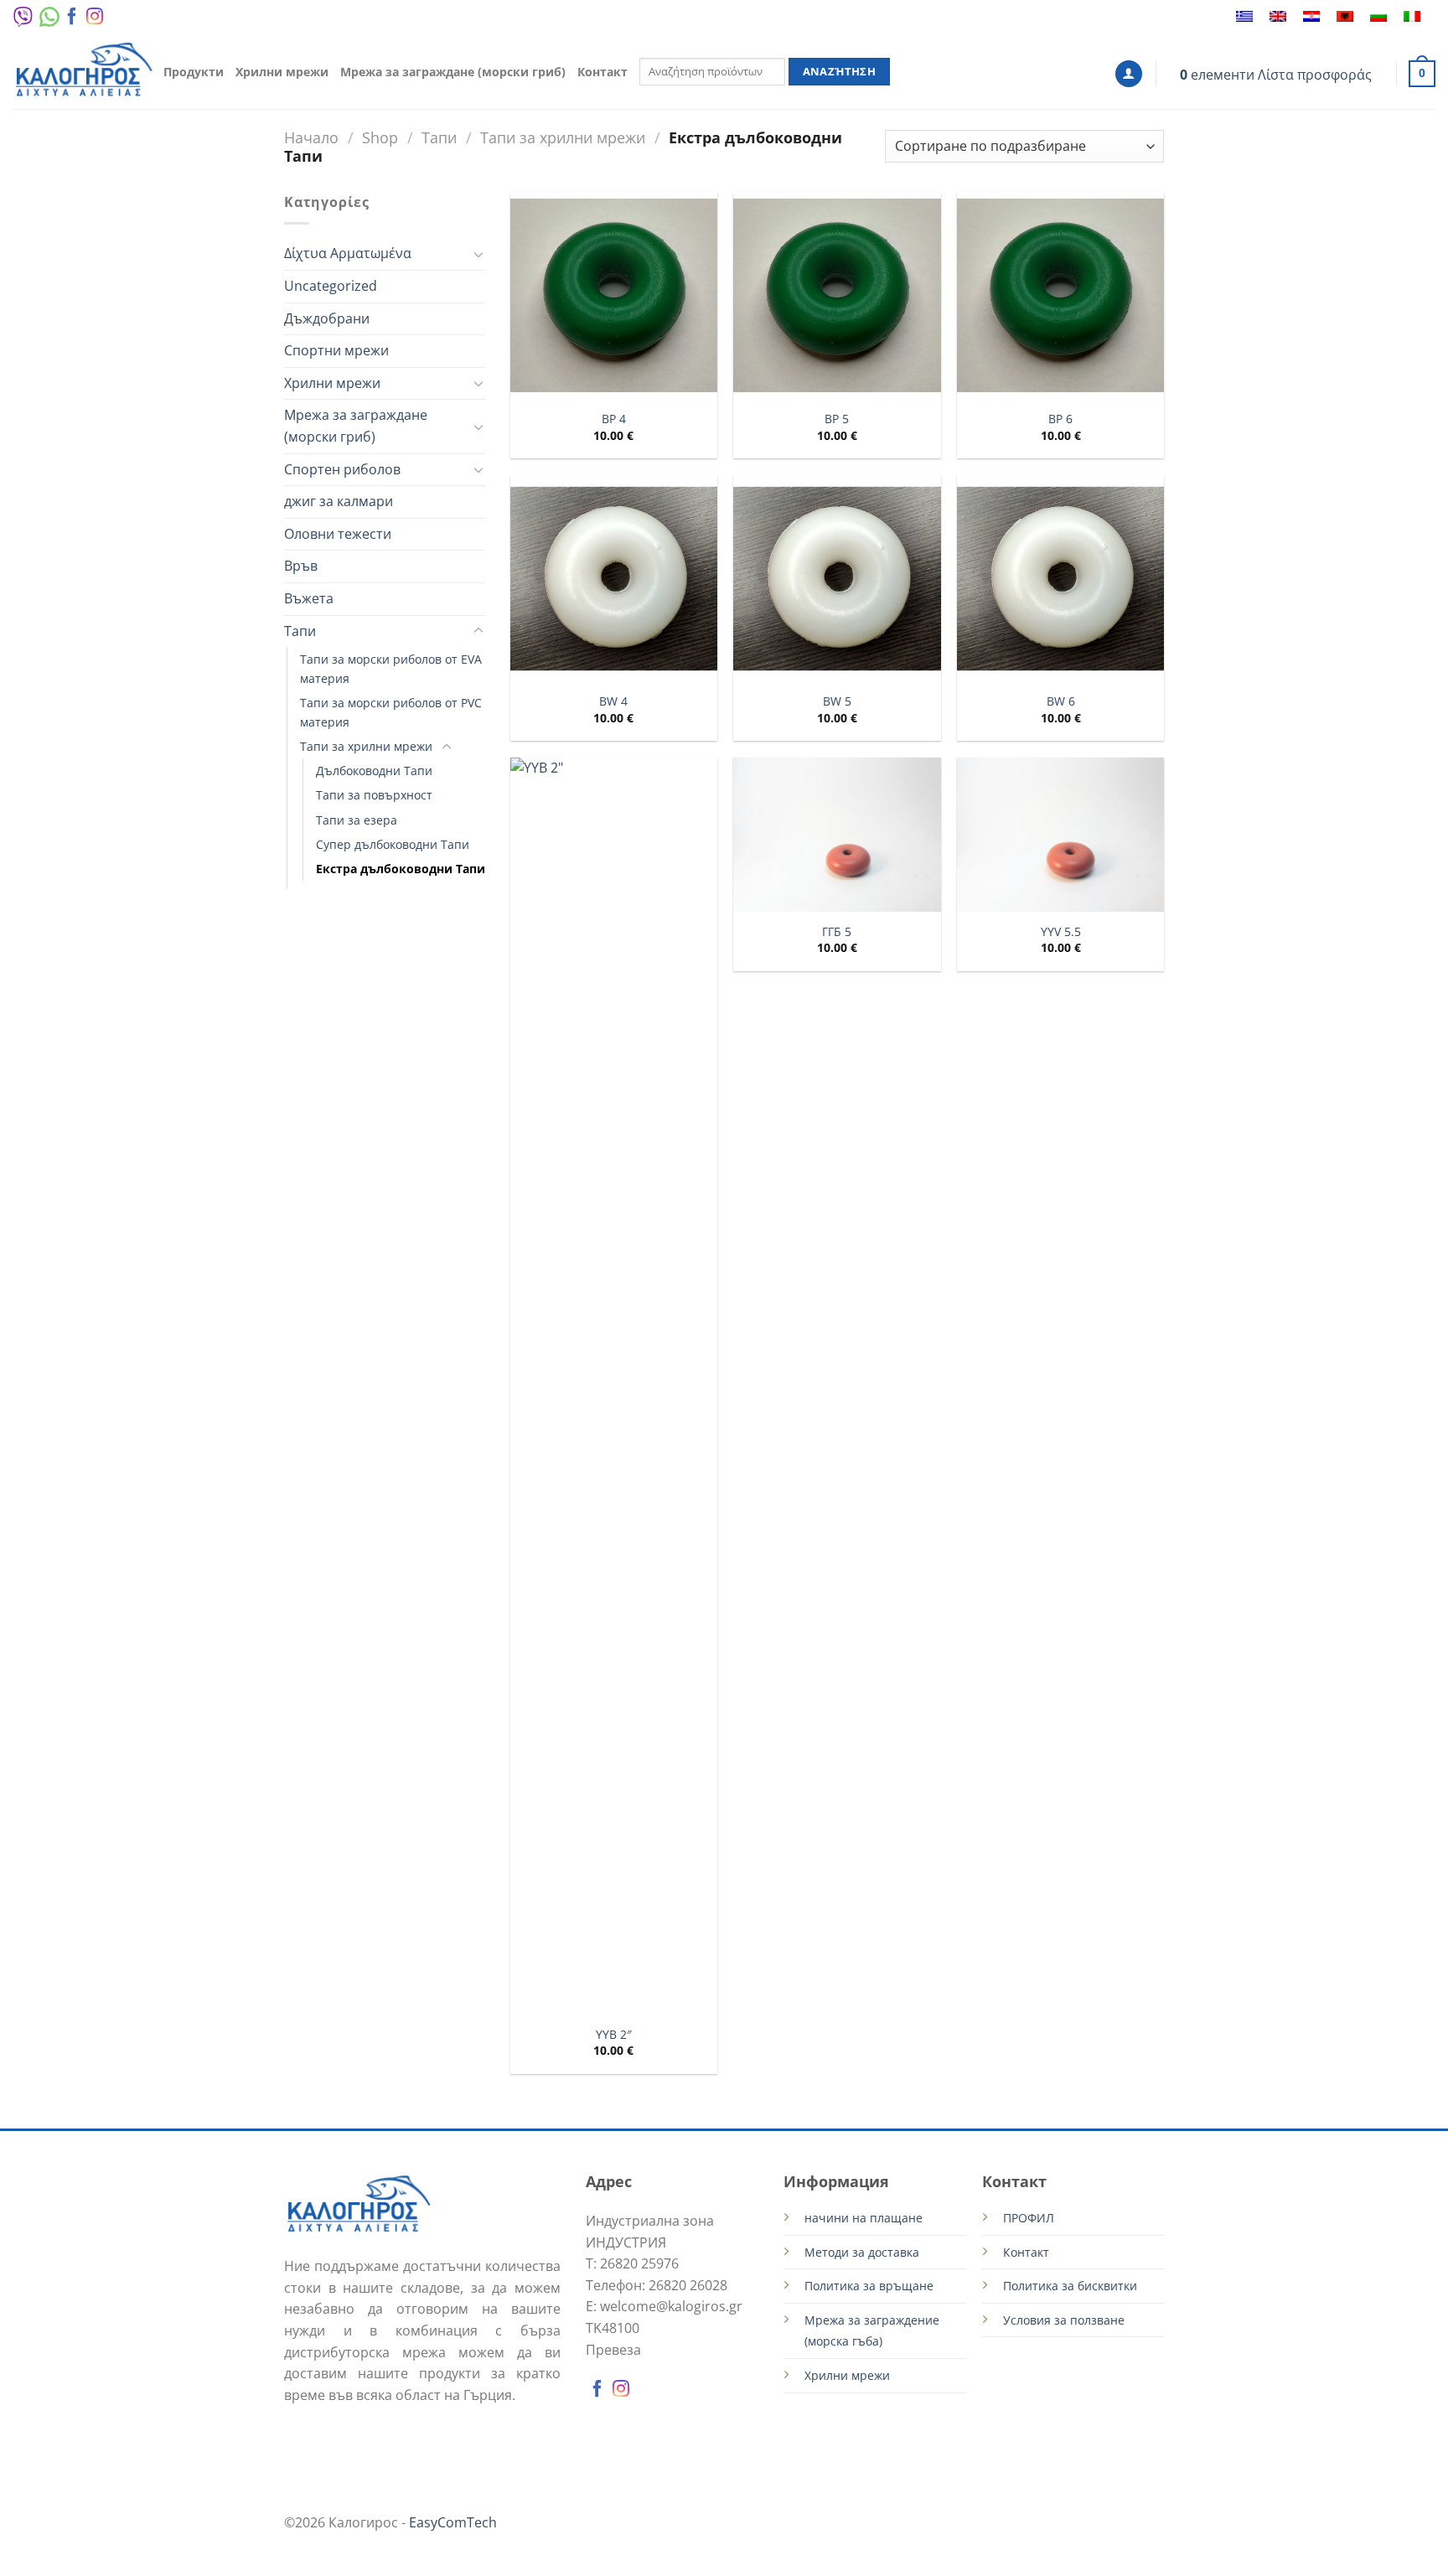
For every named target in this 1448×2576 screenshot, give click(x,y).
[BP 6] (1060, 295)
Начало (311, 137)
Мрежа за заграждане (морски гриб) (453, 72)
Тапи (439, 137)
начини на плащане (864, 2218)
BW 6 (1061, 701)
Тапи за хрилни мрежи (563, 137)
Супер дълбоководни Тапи (393, 844)
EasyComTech (453, 2522)
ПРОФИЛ (1029, 2218)
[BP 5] (837, 295)
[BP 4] (614, 295)
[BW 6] (1060, 579)
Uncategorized (331, 286)
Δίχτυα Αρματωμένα (348, 253)
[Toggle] (478, 254)
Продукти (194, 72)
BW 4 (613, 701)
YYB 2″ (614, 2035)
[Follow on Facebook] (72, 20)
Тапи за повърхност (374, 795)
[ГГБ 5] (837, 835)
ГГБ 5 (837, 932)
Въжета (309, 598)
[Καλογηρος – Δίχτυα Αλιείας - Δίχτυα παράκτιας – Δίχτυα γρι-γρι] (84, 72)
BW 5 (837, 701)
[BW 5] (837, 579)
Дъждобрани (327, 318)
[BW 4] (614, 579)
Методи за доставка (862, 2252)
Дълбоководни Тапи (374, 771)
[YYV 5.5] (1060, 835)
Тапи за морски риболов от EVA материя (391, 669)
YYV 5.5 (1061, 932)
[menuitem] (1244, 17)
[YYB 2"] (614, 1386)
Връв (301, 566)
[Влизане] (1129, 74)
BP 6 (1060, 419)
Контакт (602, 72)
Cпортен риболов (342, 469)
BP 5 (837, 419)
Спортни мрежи (336, 350)
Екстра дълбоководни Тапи (401, 869)
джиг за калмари (339, 501)
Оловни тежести (338, 534)
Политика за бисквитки (1070, 2286)
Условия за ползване (1064, 2320)
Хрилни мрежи (282, 72)
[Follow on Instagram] (95, 20)
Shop (380, 137)
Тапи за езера (357, 820)
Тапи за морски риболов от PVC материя (391, 712)
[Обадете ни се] (114, 20)
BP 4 (614, 419)
